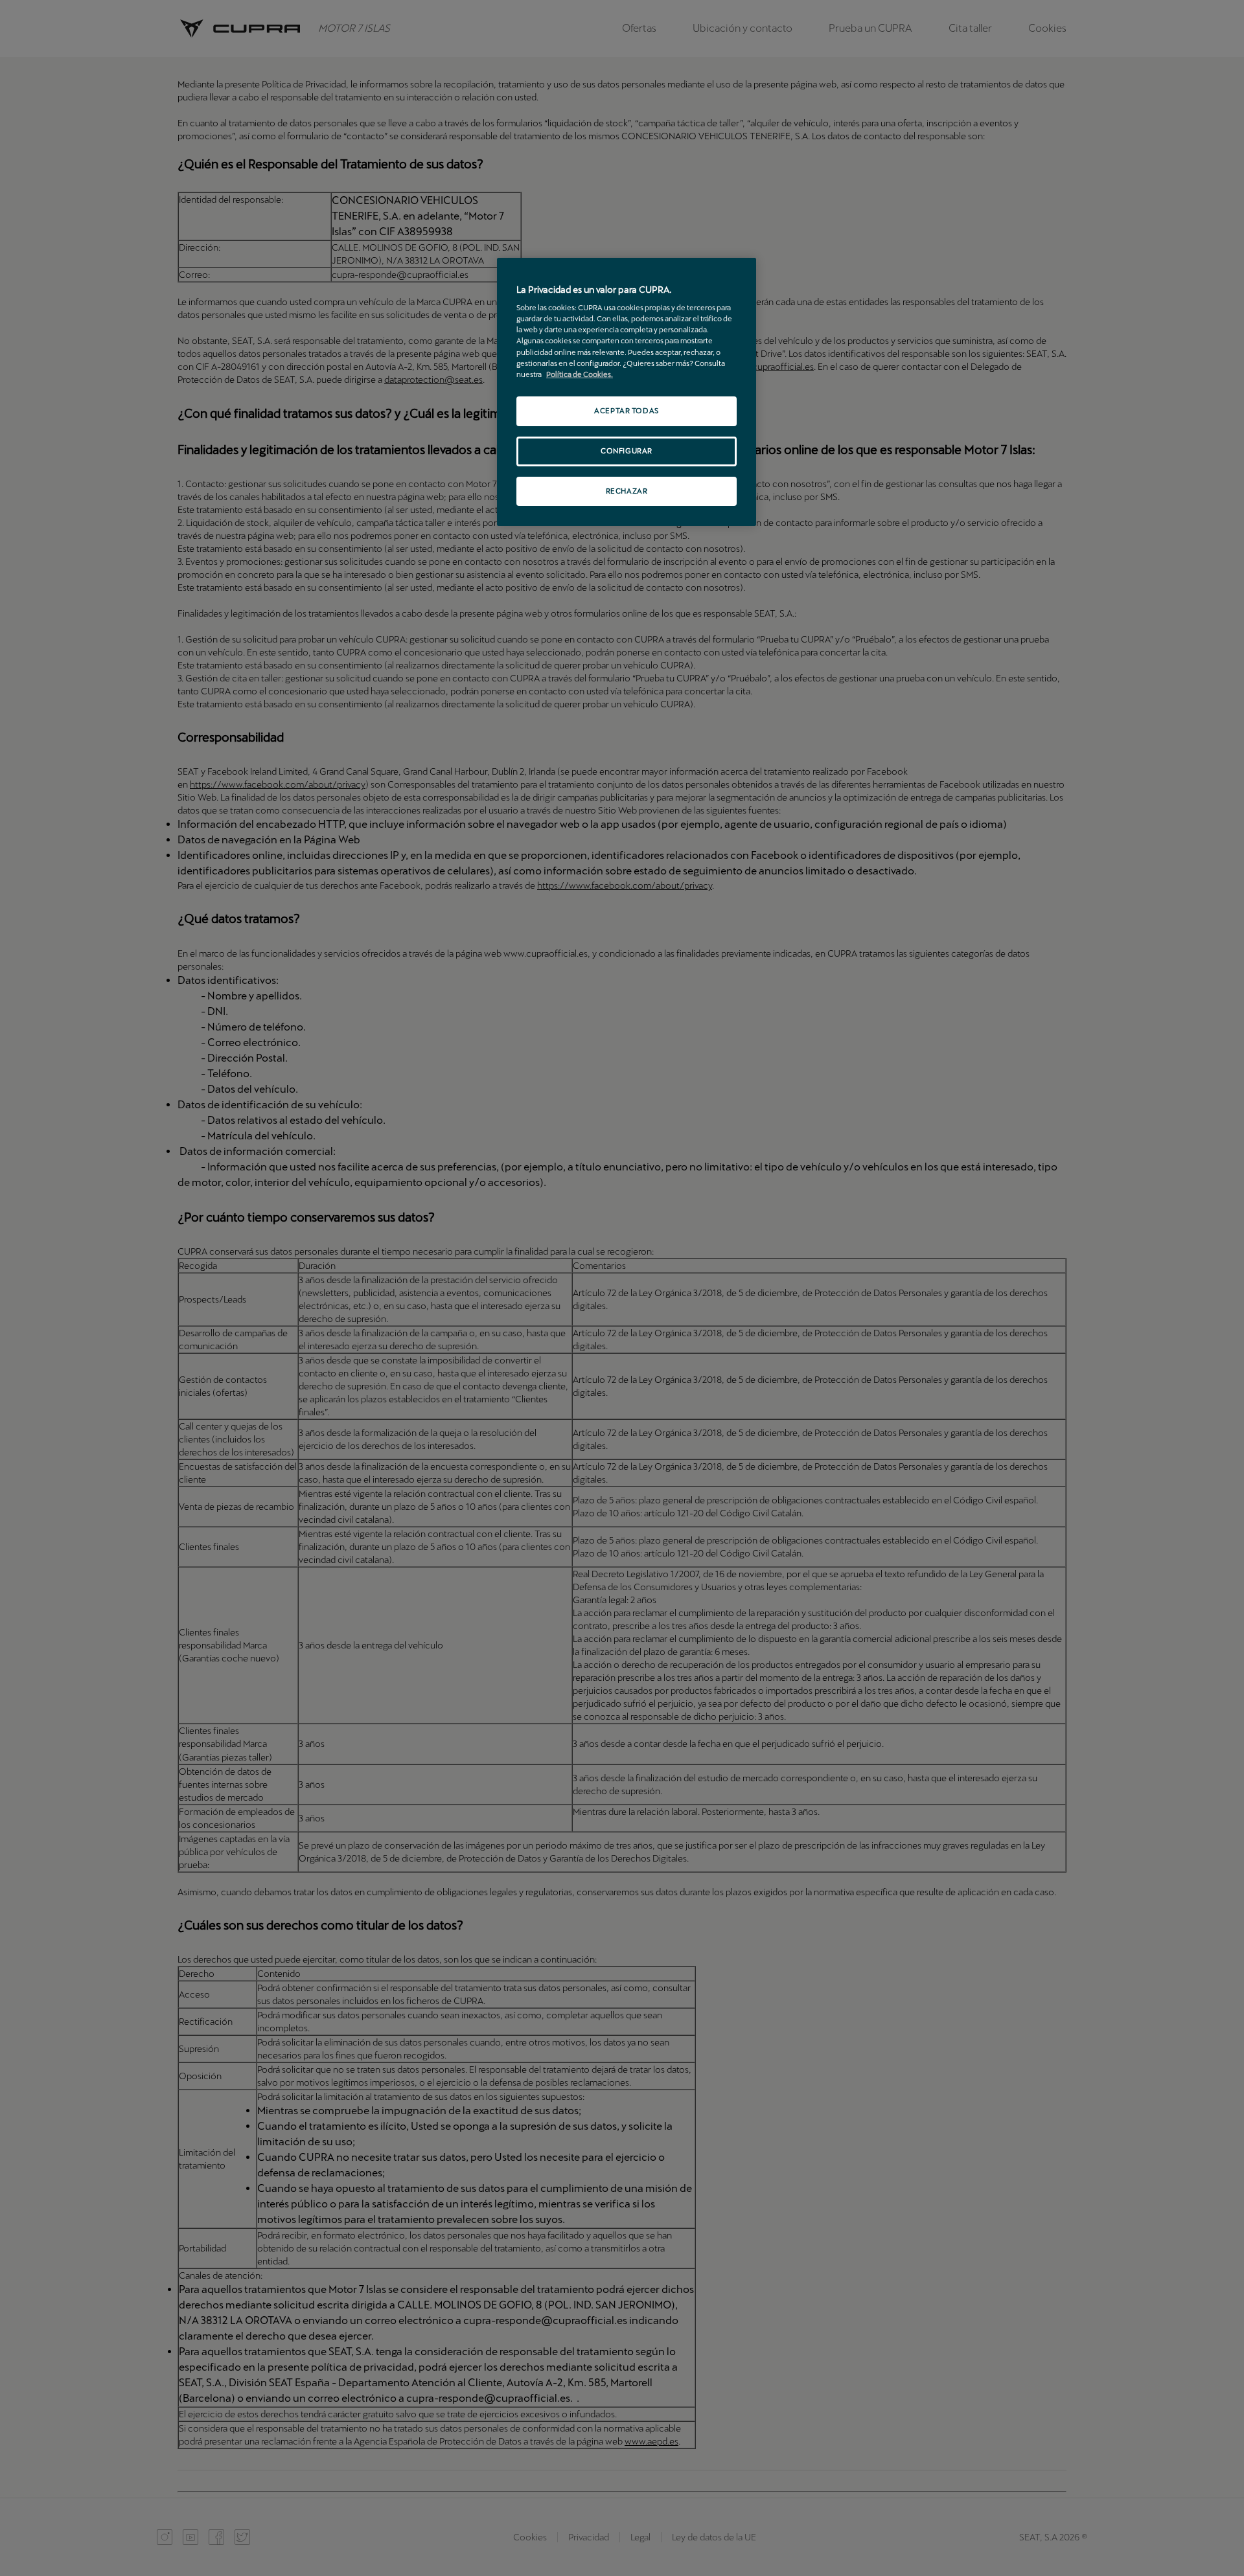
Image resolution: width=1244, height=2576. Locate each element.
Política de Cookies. (580, 374)
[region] (627, 392)
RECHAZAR (627, 491)
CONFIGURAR (627, 451)
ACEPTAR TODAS (626, 411)
